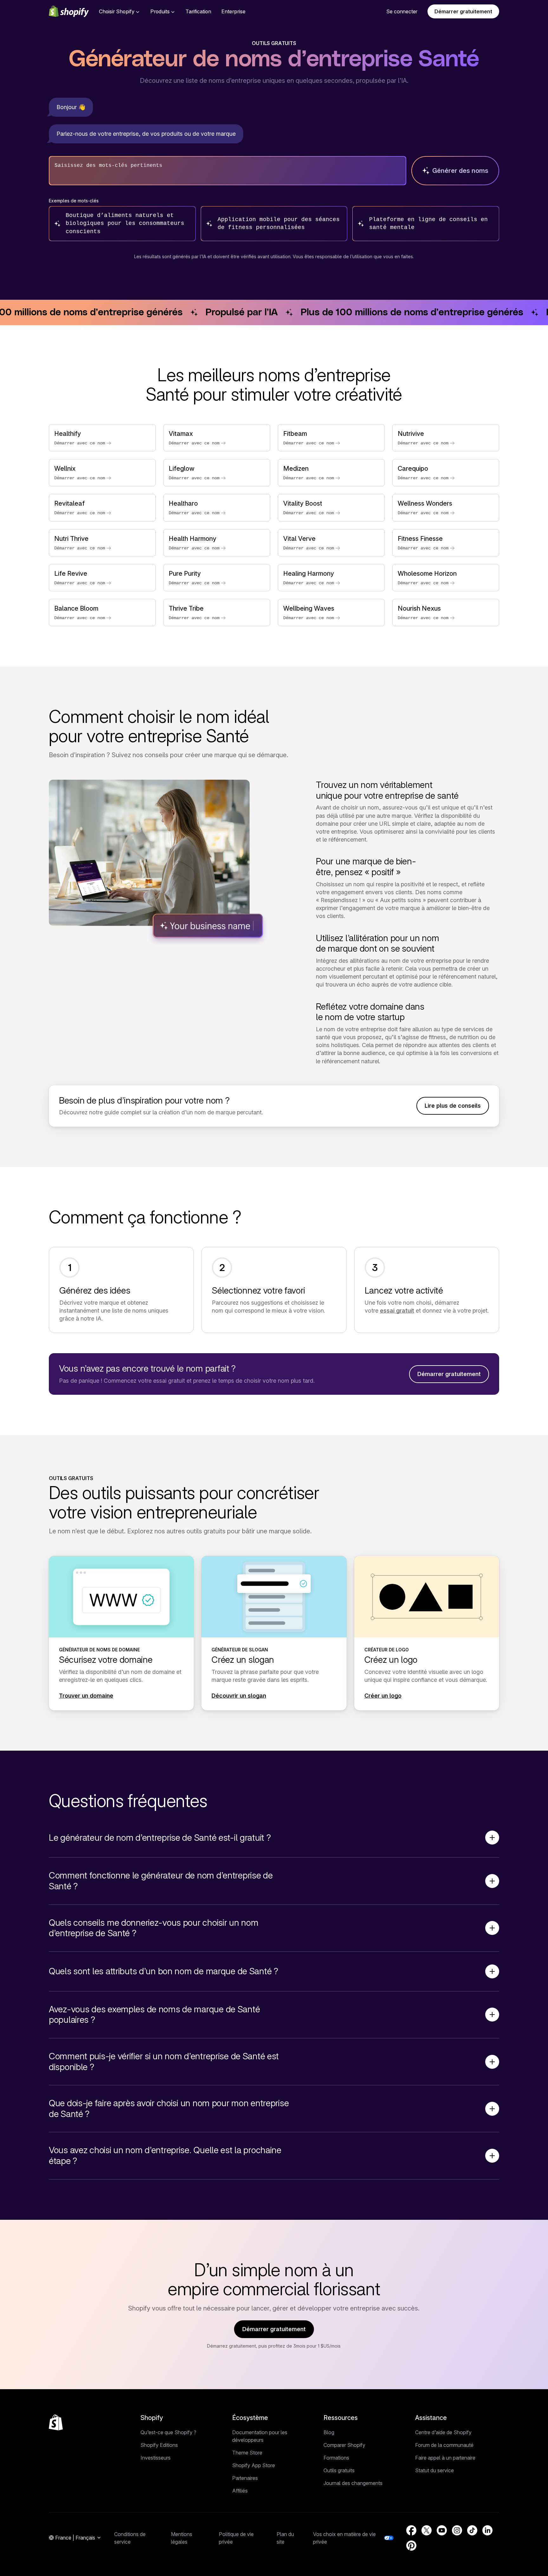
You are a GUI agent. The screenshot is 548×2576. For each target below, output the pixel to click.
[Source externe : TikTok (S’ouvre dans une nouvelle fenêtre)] (472, 2530)
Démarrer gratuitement (463, 11)
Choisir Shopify (117, 11)
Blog (329, 2432)
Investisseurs (156, 2458)
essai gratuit (397, 1311)
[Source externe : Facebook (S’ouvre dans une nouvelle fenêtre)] (411, 2530)
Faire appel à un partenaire (445, 2458)
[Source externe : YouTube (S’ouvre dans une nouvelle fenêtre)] (442, 2530)
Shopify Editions (159, 2445)
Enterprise (233, 11)
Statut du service (434, 2470)
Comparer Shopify (344, 2445)
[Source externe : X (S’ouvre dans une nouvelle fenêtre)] (427, 2530)
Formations (336, 2458)
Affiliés (240, 2491)
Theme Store (247, 2453)
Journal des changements (353, 2483)
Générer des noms (460, 171)
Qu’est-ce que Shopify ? (168, 2432)
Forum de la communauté (444, 2445)
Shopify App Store (254, 2465)
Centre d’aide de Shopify (443, 2432)
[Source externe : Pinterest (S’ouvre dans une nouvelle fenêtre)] (411, 2546)
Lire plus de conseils (453, 1106)
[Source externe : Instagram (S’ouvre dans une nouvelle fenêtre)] (457, 2530)
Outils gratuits (339, 2470)
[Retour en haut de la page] (56, 2422)
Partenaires (245, 2478)
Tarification (198, 11)
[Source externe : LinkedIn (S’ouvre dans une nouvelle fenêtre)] (487, 2530)
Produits (160, 11)
